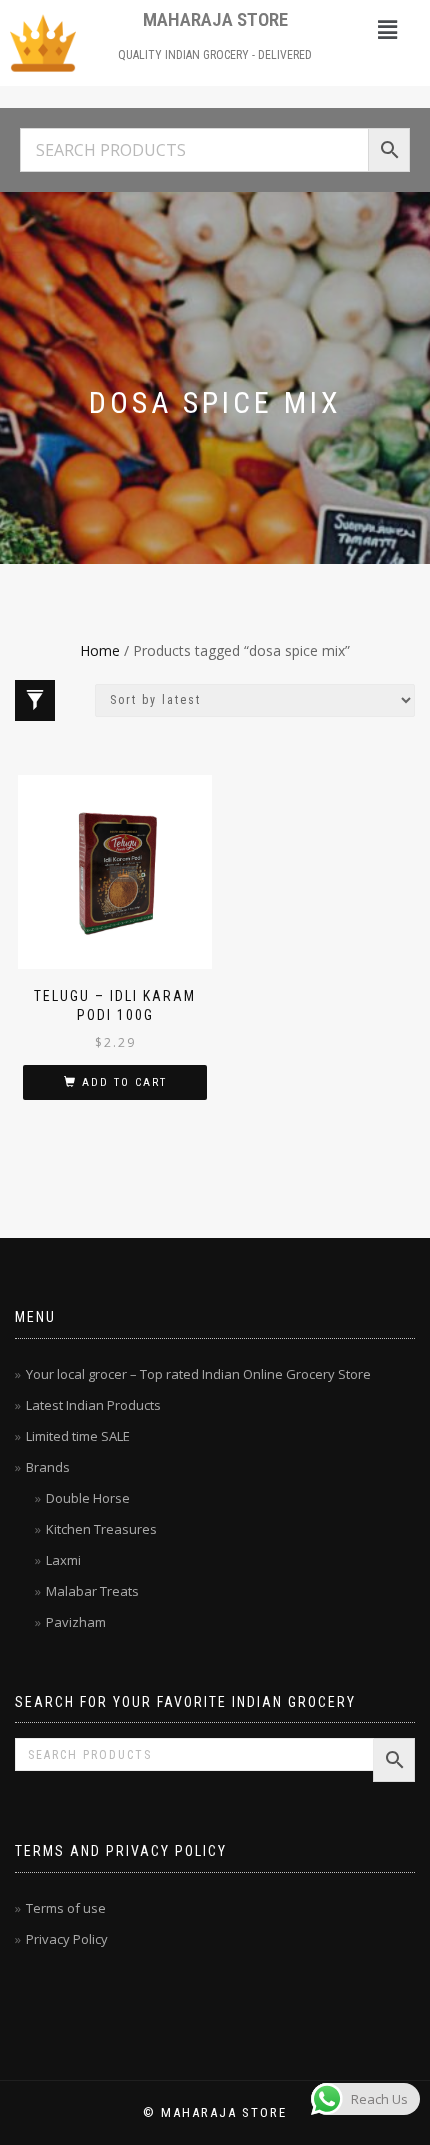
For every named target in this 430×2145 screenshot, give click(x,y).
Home (100, 650)
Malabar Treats (92, 1591)
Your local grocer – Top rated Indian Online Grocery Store (198, 1374)
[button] (387, 29)
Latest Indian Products (93, 1405)
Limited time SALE (78, 1436)
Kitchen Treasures (101, 1529)
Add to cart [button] (124, 1082)
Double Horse (88, 1498)
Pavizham (76, 1622)
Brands (48, 1467)
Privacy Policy (67, 1939)
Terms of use (66, 1908)
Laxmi (63, 1560)
